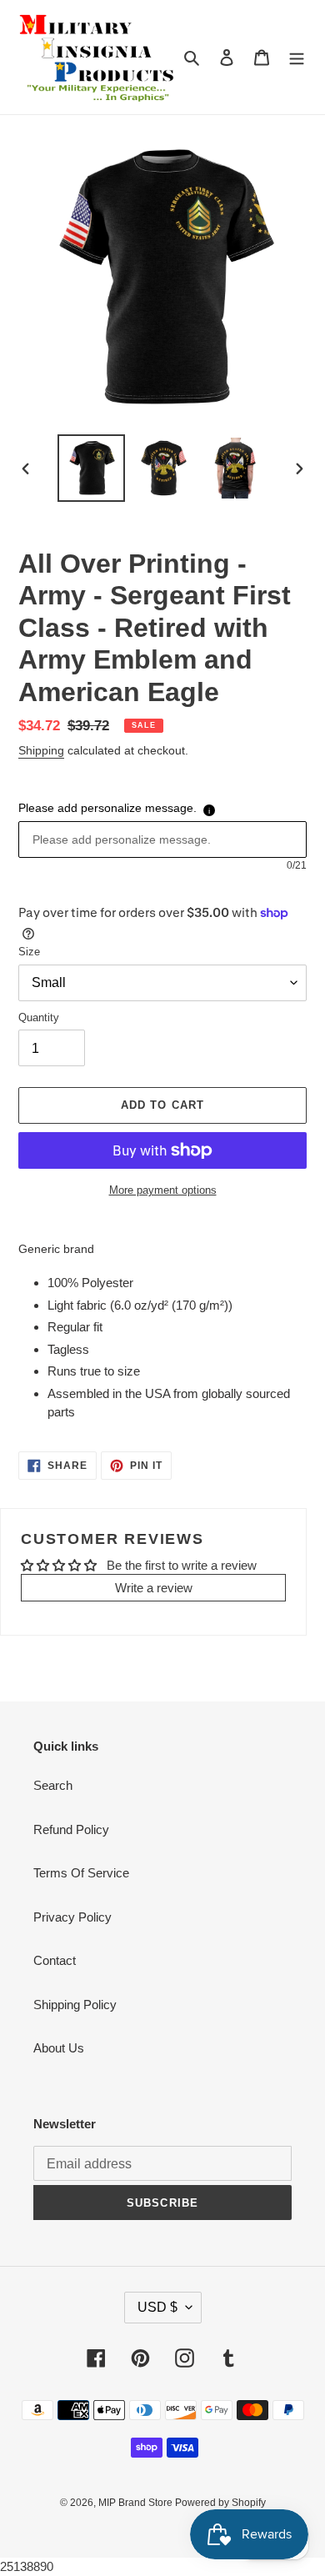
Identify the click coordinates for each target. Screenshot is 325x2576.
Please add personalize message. (107, 808)
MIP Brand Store (137, 2503)
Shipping (41, 750)
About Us (59, 2048)
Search (53, 1785)
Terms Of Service (81, 1873)
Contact (55, 1960)
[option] (92, 468)
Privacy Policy (72, 1917)
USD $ (157, 2307)
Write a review (154, 1588)
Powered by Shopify (220, 2503)
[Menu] (297, 57)
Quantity (39, 1017)
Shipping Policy (75, 2005)
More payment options (163, 1190)
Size (29, 952)
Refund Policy (71, 1829)
